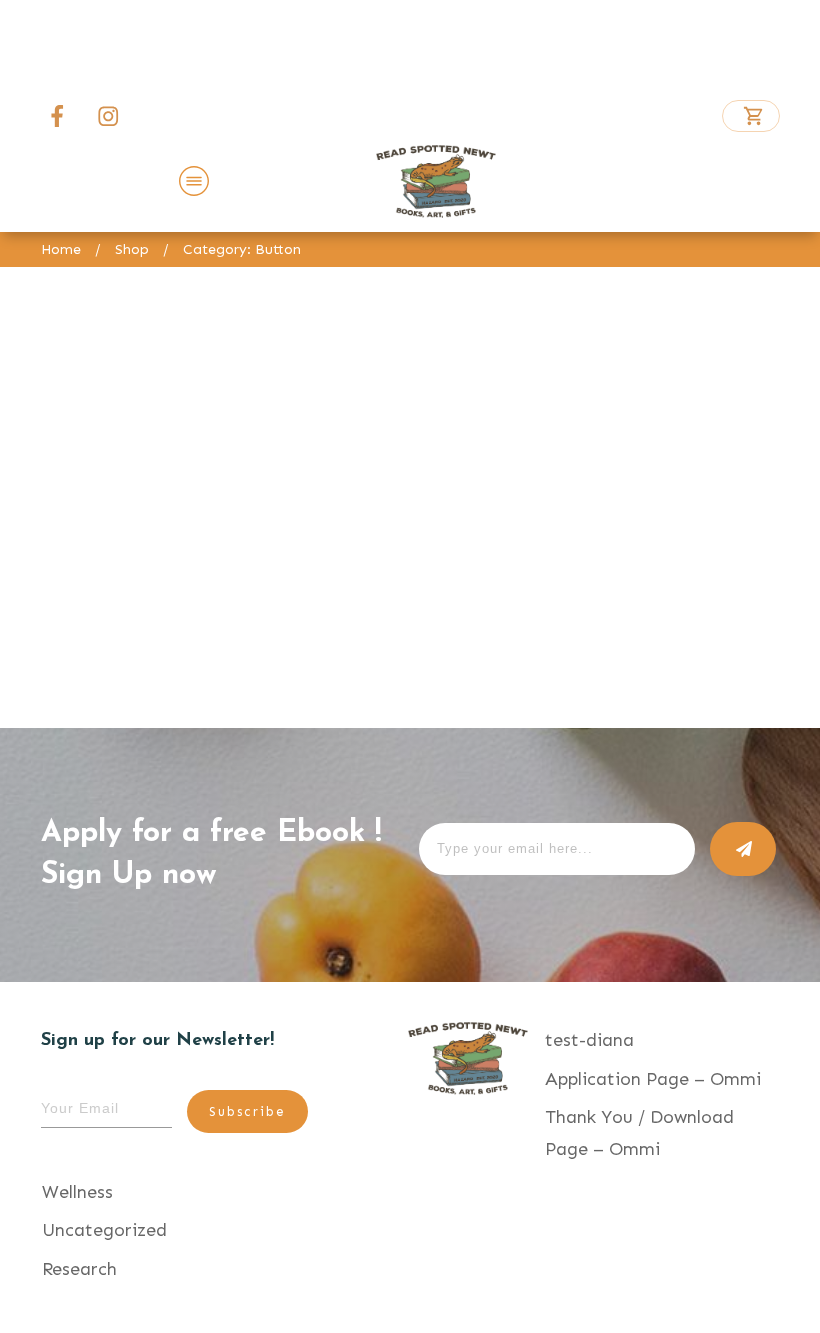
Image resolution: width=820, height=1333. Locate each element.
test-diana (589, 1040)
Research (79, 1269)
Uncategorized (104, 1230)
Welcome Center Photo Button (213, 606)
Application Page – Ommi (653, 1079)
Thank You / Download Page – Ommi (639, 1133)
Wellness (77, 1192)
